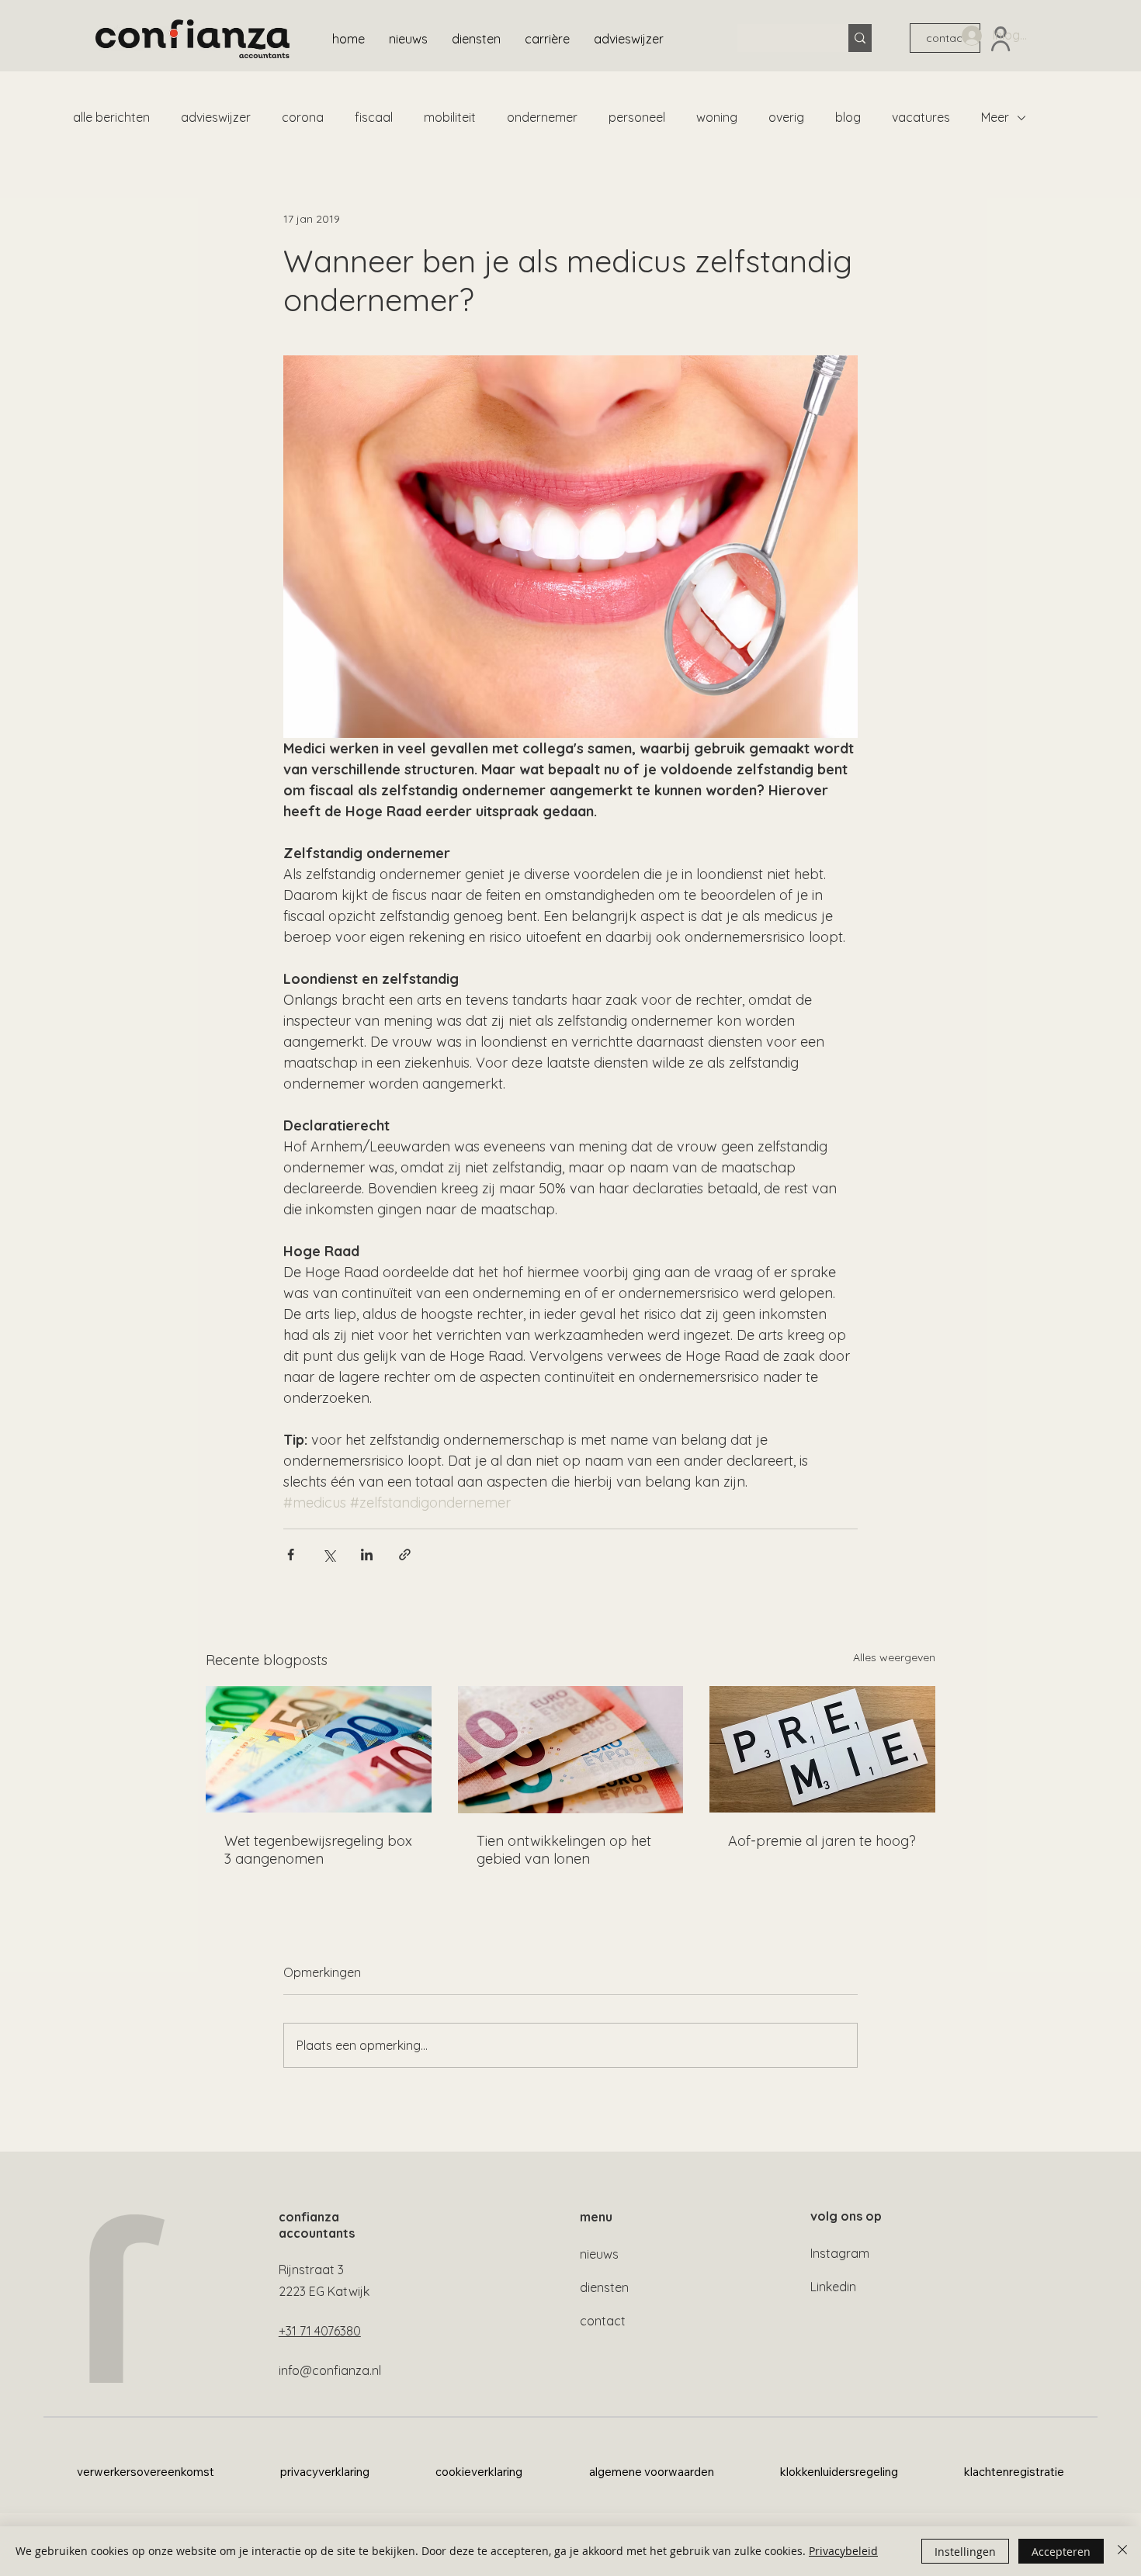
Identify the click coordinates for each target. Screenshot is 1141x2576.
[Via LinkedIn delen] (367, 1555)
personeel (637, 117)
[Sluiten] (1122, 2551)
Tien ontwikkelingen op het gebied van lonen (564, 1850)
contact (603, 2321)
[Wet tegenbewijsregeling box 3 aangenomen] (319, 1749)
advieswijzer (216, 117)
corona (303, 117)
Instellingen (965, 2552)
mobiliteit (450, 117)
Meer (995, 117)
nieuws (599, 2254)
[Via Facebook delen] (291, 1555)
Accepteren (1061, 2552)
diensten (604, 2287)
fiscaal (374, 117)
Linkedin (833, 2287)
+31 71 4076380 (320, 2331)
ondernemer (542, 117)
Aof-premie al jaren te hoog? (822, 1841)
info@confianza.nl (330, 2370)
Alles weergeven (894, 1657)
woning (717, 117)
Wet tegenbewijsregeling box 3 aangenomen (318, 1850)
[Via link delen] (405, 1555)
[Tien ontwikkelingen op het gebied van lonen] (571, 1750)
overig (786, 117)
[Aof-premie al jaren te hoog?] (822, 1749)
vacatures (921, 117)
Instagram (840, 2253)
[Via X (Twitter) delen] (329, 1555)
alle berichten (111, 117)
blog (848, 117)
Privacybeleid (843, 2551)
